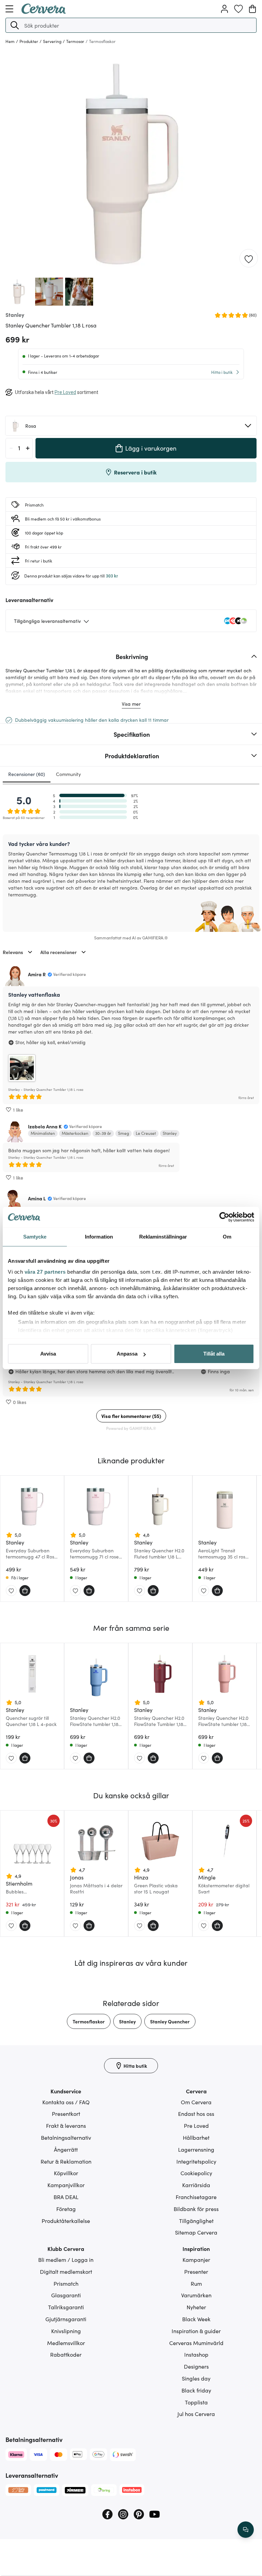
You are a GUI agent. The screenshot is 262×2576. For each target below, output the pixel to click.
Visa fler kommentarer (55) (131, 1416)
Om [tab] (227, 1237)
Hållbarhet (196, 2137)
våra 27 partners (45, 1272)
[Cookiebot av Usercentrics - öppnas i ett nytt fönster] (224, 1217)
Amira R (37, 974)
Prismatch (66, 2283)
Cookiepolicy (196, 2173)
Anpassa (127, 1354)
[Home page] (44, 12)
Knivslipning (66, 2331)
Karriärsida (196, 2185)
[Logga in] (224, 9)
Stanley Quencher (170, 2021)
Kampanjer (196, 2259)
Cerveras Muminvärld (196, 2343)
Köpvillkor (66, 2173)
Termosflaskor (89, 2021)
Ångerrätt (66, 2149)
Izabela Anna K (45, 1126)
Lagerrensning (196, 2149)
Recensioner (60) (27, 774)
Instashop (196, 2354)
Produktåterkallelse (66, 2221)
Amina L (37, 1198)
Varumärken (196, 2295)
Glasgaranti (66, 2295)
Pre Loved (196, 2125)
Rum (196, 2283)
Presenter (196, 2271)
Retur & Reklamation (66, 2161)
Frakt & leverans (66, 2125)
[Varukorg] (252, 9)
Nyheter (196, 2307)
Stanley (127, 2021)
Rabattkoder (66, 2354)
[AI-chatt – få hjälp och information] (246, 2530)
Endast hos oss (196, 2113)
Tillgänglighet (196, 2221)
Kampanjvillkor (66, 2185)
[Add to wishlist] (249, 259)
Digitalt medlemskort (66, 2271)
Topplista (196, 2402)
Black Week (196, 2319)
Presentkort (66, 2113)
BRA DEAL (66, 2197)
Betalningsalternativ (66, 2137)
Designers (196, 2366)
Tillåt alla (214, 1354)
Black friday (196, 2390)
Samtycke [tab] (35, 1237)
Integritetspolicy (196, 2161)
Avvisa (48, 1354)
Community (68, 774)
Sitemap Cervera (196, 2232)
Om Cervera (196, 2102)
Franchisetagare (196, 2197)
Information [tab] (99, 1237)
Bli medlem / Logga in (66, 2259)
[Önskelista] (238, 9)
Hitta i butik (222, 372)
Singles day (196, 2378)
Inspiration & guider (196, 2331)
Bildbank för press (196, 2209)
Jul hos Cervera (196, 2414)
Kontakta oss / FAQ (66, 2102)
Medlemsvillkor (66, 2343)
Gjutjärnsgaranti (66, 2319)
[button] (15, 25)
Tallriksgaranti (66, 2307)
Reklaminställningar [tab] (163, 1237)
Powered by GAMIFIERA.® (131, 1428)
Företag (66, 2209)
